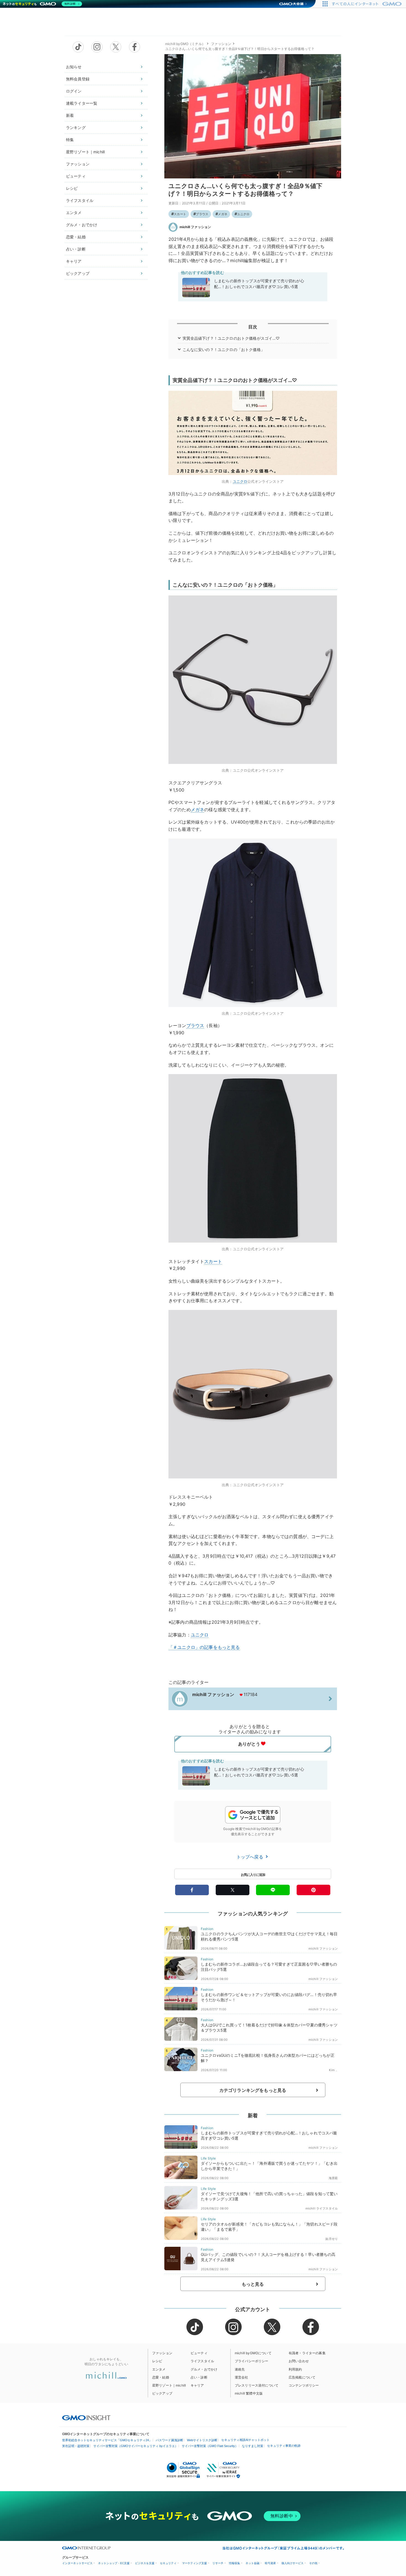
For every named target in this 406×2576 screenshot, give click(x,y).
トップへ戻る (251, 1857)
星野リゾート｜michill (85, 152)
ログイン (74, 91)
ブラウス (202, 214)
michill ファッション (195, 227)
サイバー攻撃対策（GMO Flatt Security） (210, 2446)
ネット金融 (252, 2563)
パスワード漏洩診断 (169, 2440)
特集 (70, 140)
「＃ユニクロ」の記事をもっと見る (204, 1647)
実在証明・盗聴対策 (76, 2446)
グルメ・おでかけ (82, 225)
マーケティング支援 (194, 2563)
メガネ (223, 214)
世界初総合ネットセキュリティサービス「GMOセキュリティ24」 (107, 2440)
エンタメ (74, 213)
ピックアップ (78, 273)
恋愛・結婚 (76, 237)
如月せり (332, 2239)
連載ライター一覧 (82, 103)
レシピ (72, 188)
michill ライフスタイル (322, 2208)
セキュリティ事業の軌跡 (284, 2446)
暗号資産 (270, 2563)
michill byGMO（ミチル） (185, 44)
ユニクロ (243, 214)
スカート (180, 214)
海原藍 (333, 2178)
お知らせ (74, 67)
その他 (313, 2563)
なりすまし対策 (253, 2446)
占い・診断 (76, 249)
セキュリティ (168, 2563)
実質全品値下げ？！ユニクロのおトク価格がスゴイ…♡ (231, 338)
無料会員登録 (78, 79)
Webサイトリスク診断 (202, 2440)
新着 (70, 115)
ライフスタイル (80, 200)
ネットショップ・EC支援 (114, 2563)
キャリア (74, 261)
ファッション (78, 164)
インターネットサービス (77, 2563)
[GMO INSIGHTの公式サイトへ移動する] (86, 2417)
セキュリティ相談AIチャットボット (245, 2440)
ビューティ (76, 176)
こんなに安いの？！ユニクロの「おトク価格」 (224, 350)
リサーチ (218, 2563)
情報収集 (234, 2563)
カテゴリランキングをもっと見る (253, 2090)
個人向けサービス (292, 2563)
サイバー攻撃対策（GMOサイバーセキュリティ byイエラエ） (136, 2446)
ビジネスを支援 (145, 2563)
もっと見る (253, 2284)
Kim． (333, 2070)
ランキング (76, 127)
